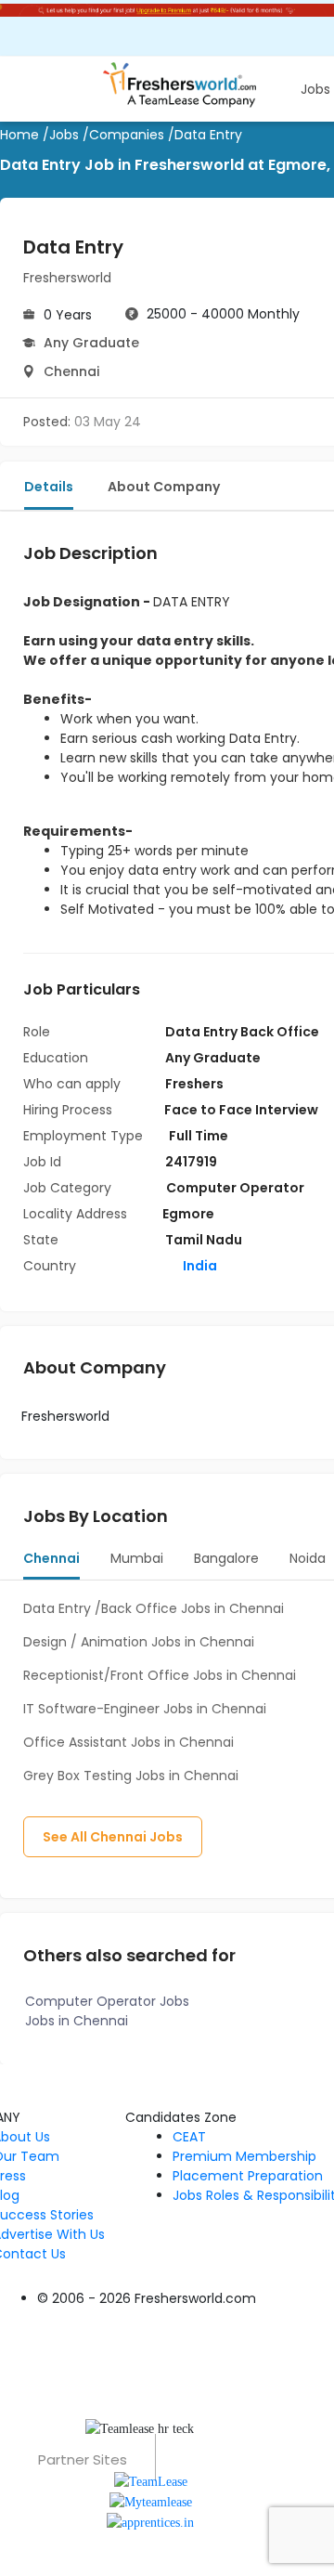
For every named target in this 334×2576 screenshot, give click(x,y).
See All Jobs (113, 1837)
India (199, 1266)
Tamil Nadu (204, 1240)
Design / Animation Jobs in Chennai (139, 1642)
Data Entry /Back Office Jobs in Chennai (154, 1608)
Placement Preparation (248, 2176)
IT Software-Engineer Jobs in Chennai (145, 1709)
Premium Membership (244, 2156)
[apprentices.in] (150, 2522)
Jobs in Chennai (77, 2021)
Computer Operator (235, 1188)
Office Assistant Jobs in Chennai (128, 1742)
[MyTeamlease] (151, 2501)
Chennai (71, 371)
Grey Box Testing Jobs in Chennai (131, 1776)
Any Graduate (91, 343)
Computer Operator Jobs (107, 2001)
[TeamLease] (151, 2480)
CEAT (189, 2137)
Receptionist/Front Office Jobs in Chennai (160, 1675)
